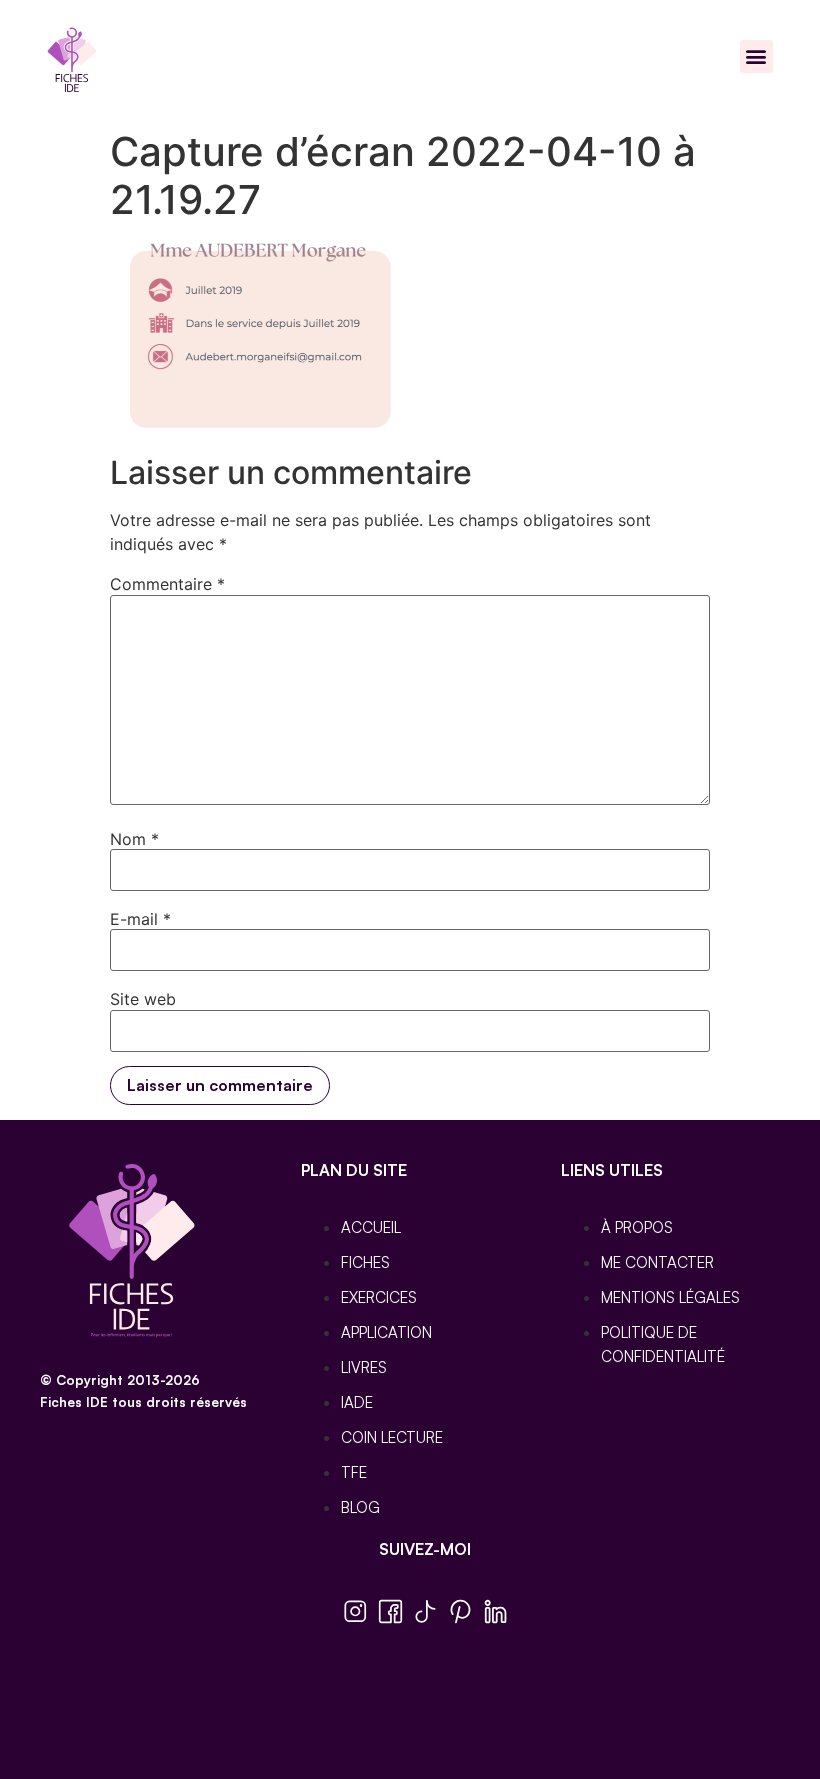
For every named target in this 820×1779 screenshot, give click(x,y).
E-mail (140, 919)
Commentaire (167, 584)
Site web (143, 999)
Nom (134, 839)
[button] (756, 56)
